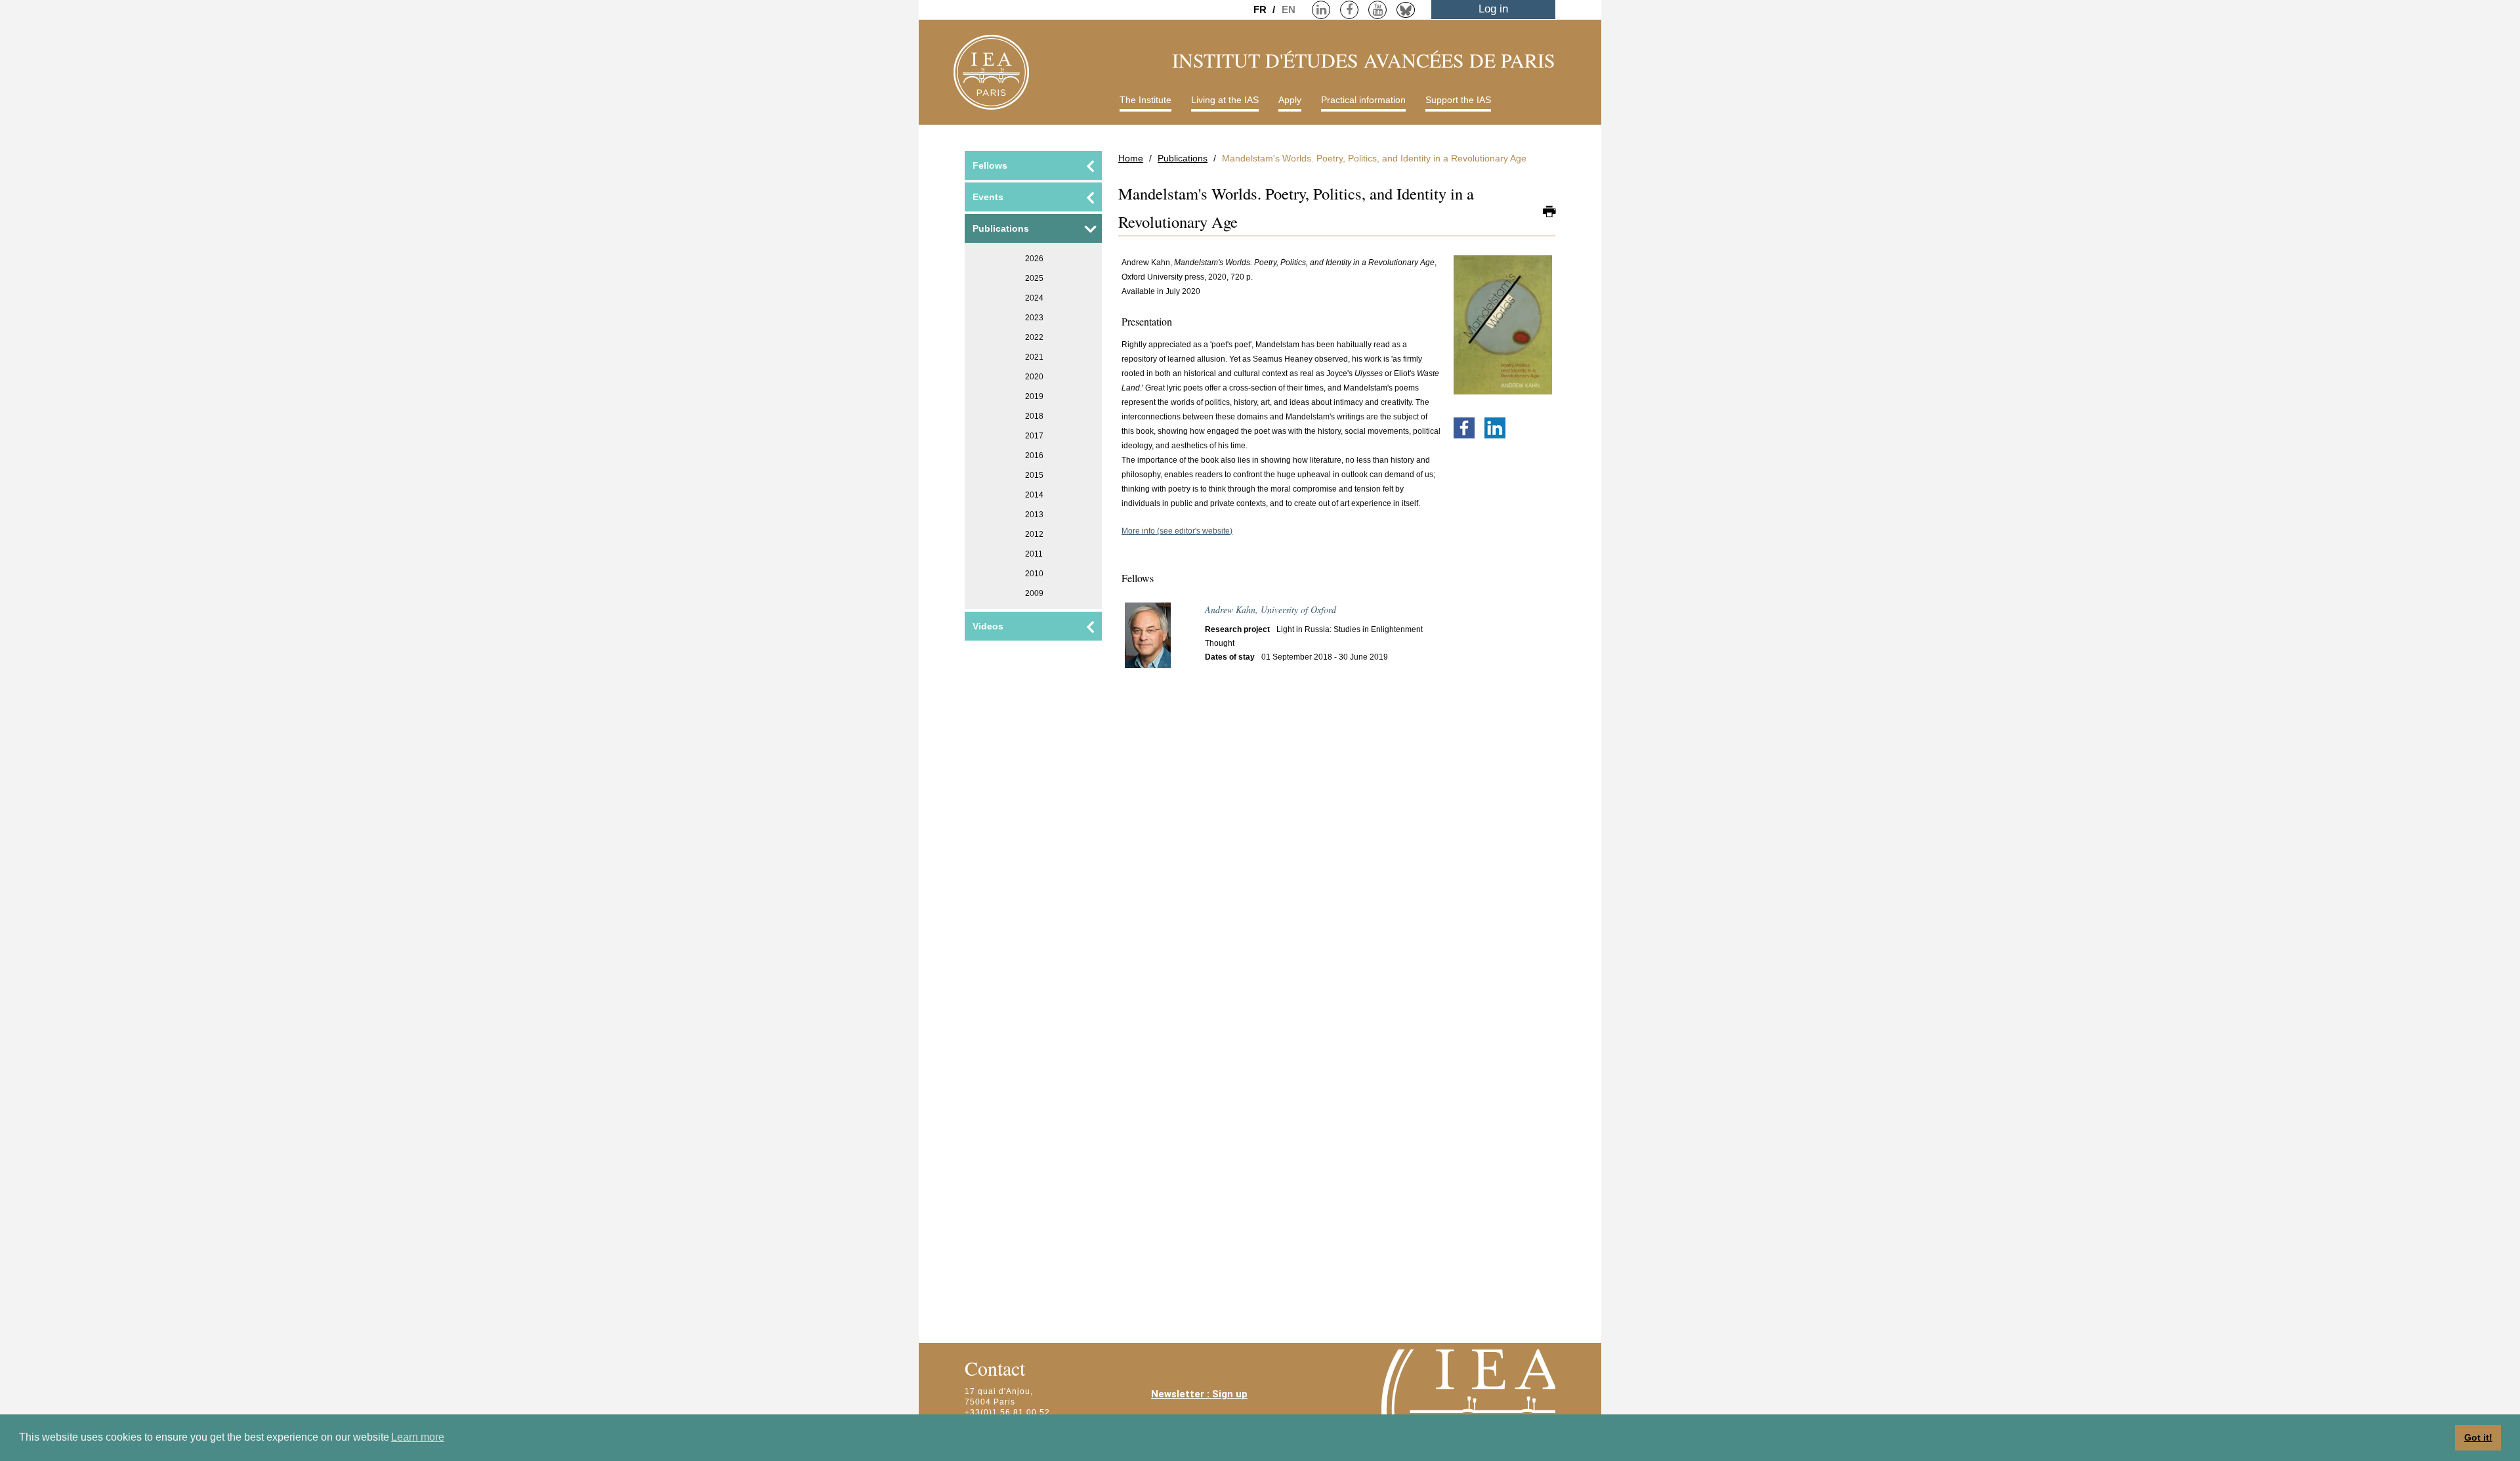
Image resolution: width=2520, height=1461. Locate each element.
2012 (1034, 534)
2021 (1034, 357)
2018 (1034, 416)
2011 (1034, 554)
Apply (1290, 100)
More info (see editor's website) (1177, 531)
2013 (1034, 515)
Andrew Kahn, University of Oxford (1270, 609)
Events (988, 197)
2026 (1034, 259)
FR (1261, 10)
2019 (1034, 396)
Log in (1493, 9)
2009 (1034, 593)
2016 (1034, 455)
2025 (1034, 278)
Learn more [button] (418, 1437)
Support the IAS (1458, 100)
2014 (1034, 495)
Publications (1183, 158)
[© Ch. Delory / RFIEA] (1148, 641)
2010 (1034, 574)
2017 (1034, 436)
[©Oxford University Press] (1503, 331)
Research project (1237, 629)
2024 (1034, 298)
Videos (988, 626)
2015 (1034, 475)
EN (1289, 10)
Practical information (1363, 100)
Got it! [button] (2478, 1437)
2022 (1034, 337)
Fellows (990, 165)
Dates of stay (1230, 657)
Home (1131, 158)
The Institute (1145, 100)
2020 (1034, 377)
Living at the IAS (1225, 100)
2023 (1034, 318)
